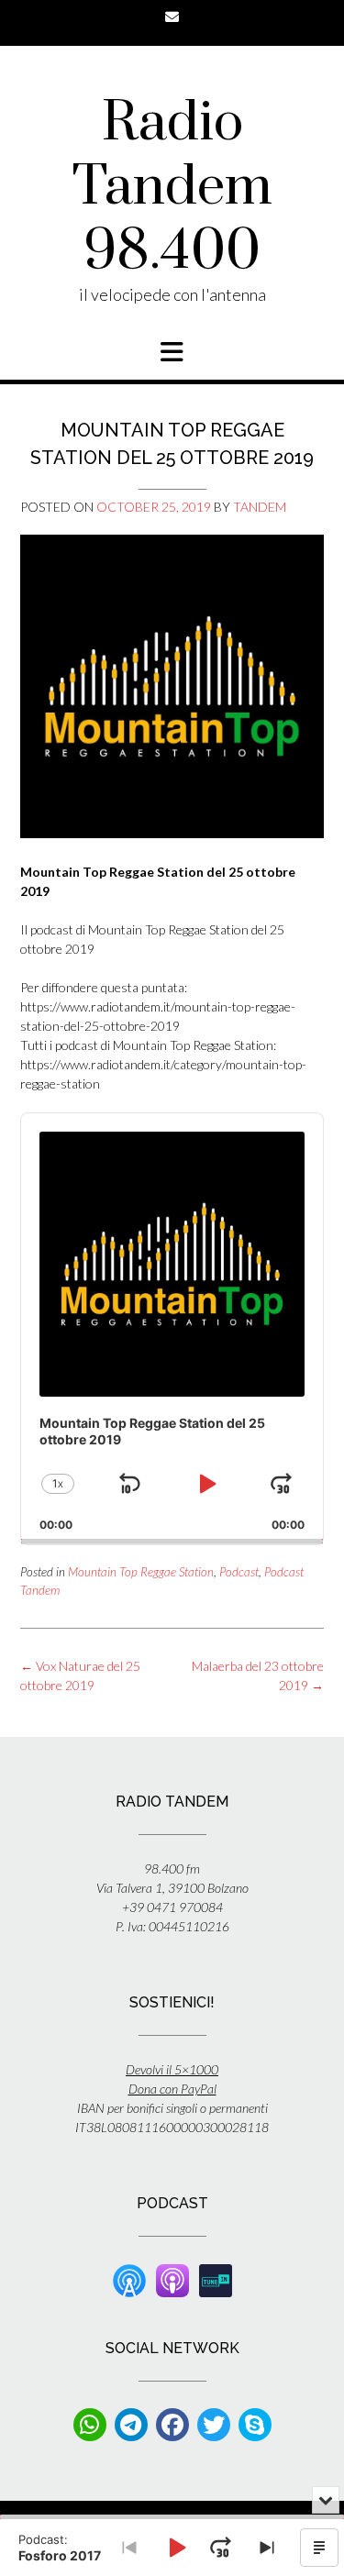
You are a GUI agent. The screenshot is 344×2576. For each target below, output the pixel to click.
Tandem (260, 507)
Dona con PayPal (172, 2089)
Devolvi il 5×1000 (172, 2069)
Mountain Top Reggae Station (141, 1572)
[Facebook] (172, 2425)
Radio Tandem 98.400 (172, 188)
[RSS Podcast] (129, 2278)
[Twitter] (214, 2425)
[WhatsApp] (90, 2425)
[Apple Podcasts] (172, 2278)
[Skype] (255, 2425)
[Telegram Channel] (131, 2425)
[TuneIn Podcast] (216, 2278)
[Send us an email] (172, 17)
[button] (172, 352)
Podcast (239, 1572)
